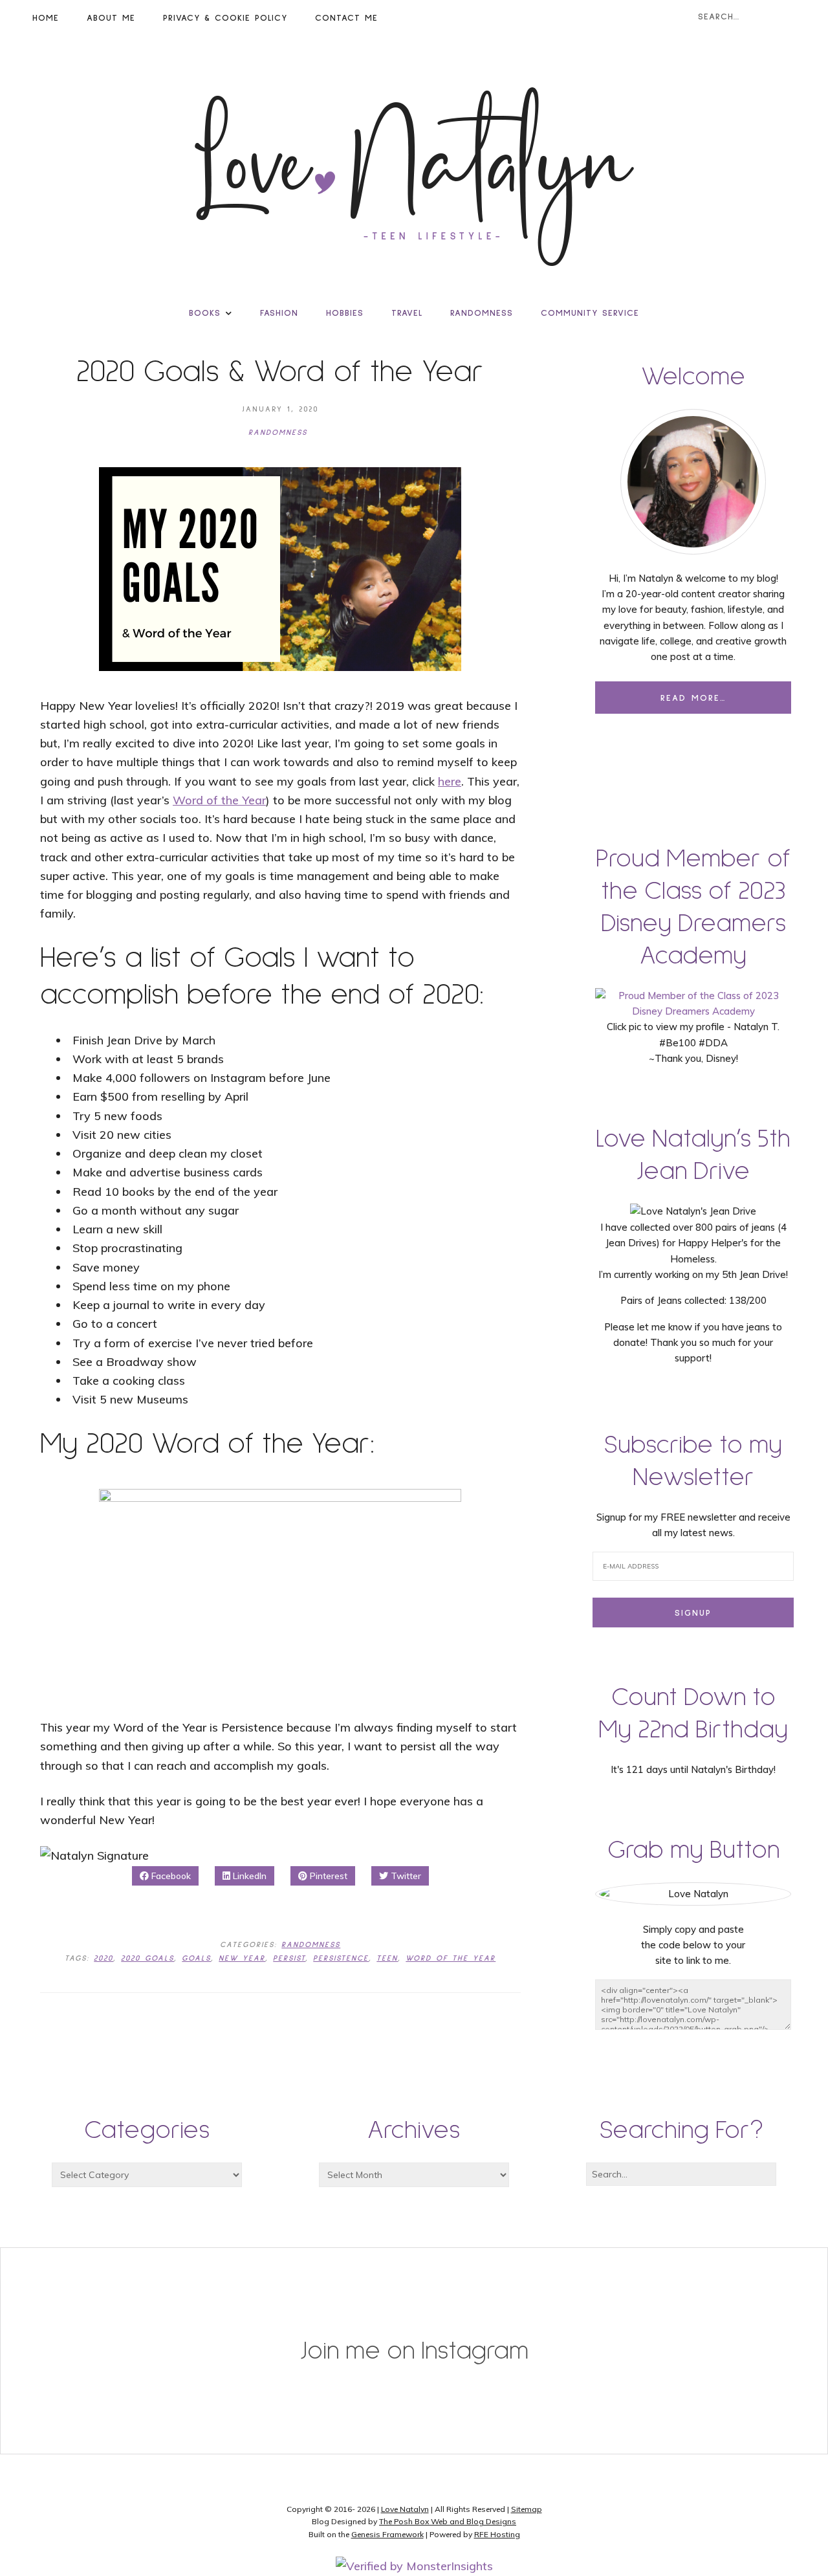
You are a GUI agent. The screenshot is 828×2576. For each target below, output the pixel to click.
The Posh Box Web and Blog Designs (448, 2521)
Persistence (341, 1959)
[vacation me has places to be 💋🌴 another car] (345, 2317)
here (450, 781)
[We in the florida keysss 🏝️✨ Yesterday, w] (758, 2412)
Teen (387, 1959)
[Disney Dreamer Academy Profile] (693, 1011)
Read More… (693, 698)
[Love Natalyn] (414, 177)
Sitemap (527, 2509)
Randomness (278, 433)
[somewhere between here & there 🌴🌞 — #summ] (483, 2302)
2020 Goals (147, 1959)
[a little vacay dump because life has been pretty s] (207, 2302)
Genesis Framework (387, 2534)
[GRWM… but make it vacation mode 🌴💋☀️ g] (621, 2333)
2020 (103, 1959)
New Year (242, 1959)
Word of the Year (219, 800)
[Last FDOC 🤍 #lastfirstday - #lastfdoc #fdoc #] (70, 2302)
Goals (196, 1959)
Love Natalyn (405, 2509)
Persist (289, 1959)
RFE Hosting (497, 2534)
